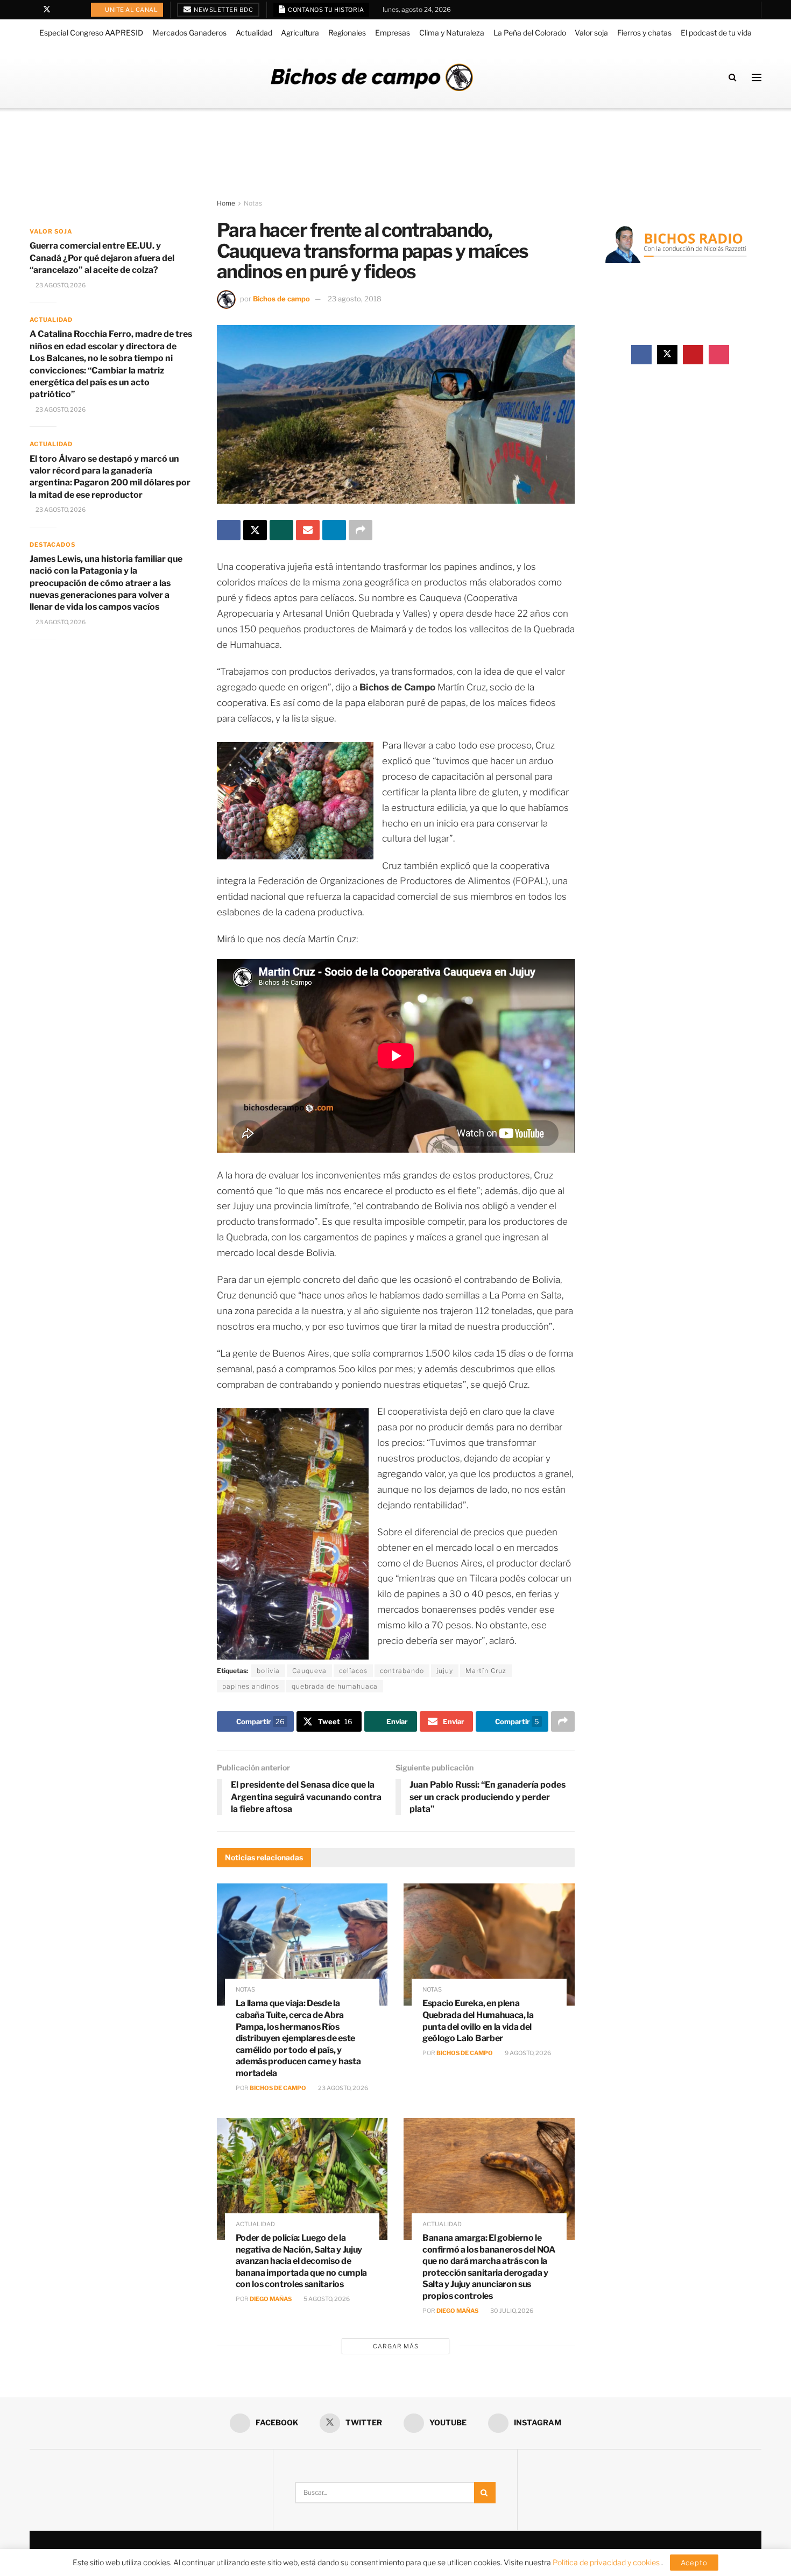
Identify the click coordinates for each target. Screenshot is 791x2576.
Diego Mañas (271, 2299)
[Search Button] (733, 77)
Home (226, 203)
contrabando (402, 1671)
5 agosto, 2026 (326, 2299)
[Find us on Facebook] (33, 10)
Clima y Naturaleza (452, 33)
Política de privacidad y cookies (607, 2562)
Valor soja (591, 33)
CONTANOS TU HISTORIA (326, 10)
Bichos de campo (281, 299)
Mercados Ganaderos (189, 33)
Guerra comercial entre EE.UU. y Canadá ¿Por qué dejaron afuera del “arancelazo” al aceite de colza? (102, 258)
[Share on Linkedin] (334, 530)
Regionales (347, 33)
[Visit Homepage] (372, 77)
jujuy (445, 1671)
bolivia (268, 1671)
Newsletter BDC (223, 10)
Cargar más (396, 2346)
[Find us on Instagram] (75, 10)
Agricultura (300, 33)
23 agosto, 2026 (342, 2088)
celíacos (353, 1671)
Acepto (694, 2563)
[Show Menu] (757, 77)
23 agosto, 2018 (355, 299)
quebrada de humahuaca (335, 1686)
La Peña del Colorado (530, 33)
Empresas (393, 33)
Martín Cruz (486, 1671)
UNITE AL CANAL (131, 10)
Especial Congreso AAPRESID (91, 33)
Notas (253, 203)
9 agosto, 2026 (527, 2053)
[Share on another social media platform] (361, 530)
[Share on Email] (308, 530)
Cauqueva (309, 1671)
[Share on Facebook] (229, 530)
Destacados (52, 545)
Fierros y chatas (644, 33)
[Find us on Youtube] (61, 10)
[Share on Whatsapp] (281, 530)
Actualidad (254, 33)
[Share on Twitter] (255, 530)
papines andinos (251, 1686)
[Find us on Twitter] (47, 10)
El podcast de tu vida (716, 33)
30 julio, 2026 (511, 2311)
